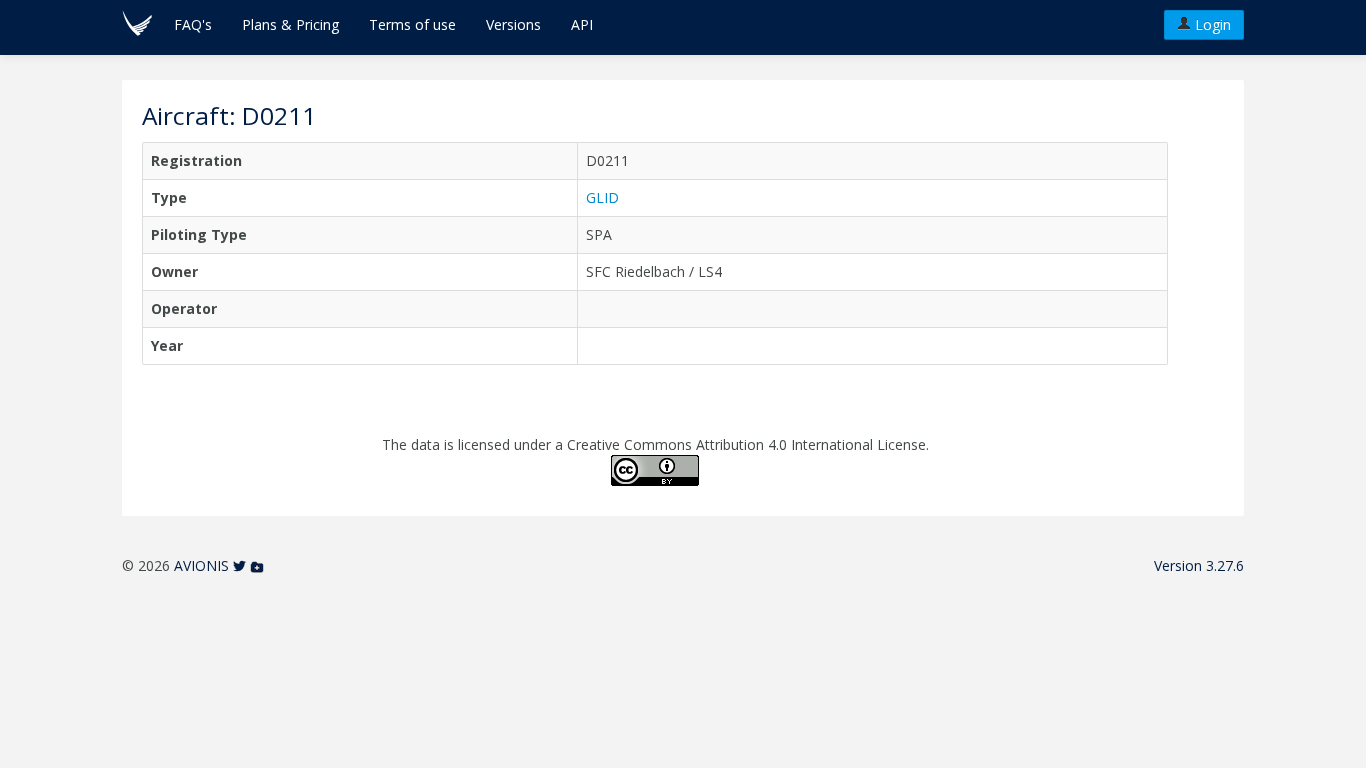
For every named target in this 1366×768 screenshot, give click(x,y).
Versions (513, 24)
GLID (602, 197)
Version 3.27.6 (1199, 565)
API (582, 24)
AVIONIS (201, 565)
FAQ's (193, 24)
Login (1211, 24)
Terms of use (412, 24)
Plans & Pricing (290, 24)
